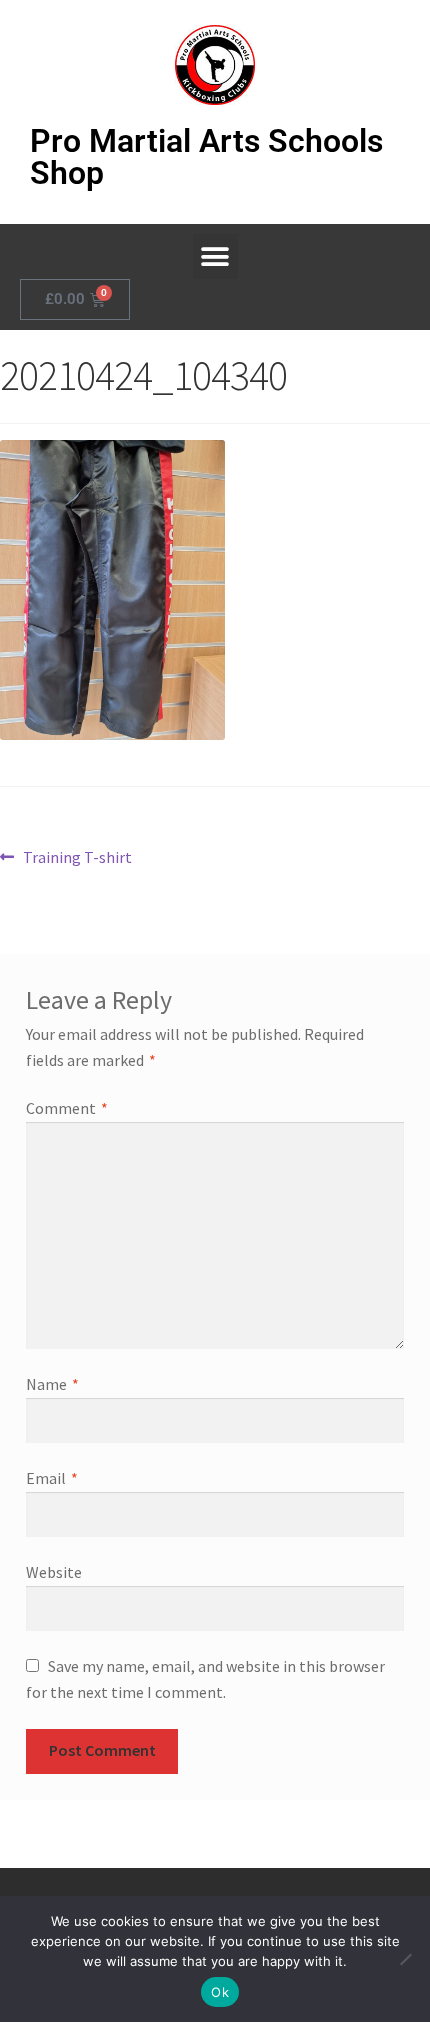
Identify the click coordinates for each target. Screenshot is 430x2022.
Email (52, 1478)
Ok (220, 1992)
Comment (67, 1108)
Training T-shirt (77, 856)
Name (52, 1384)
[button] (215, 256)
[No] (405, 1959)
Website (54, 1572)
